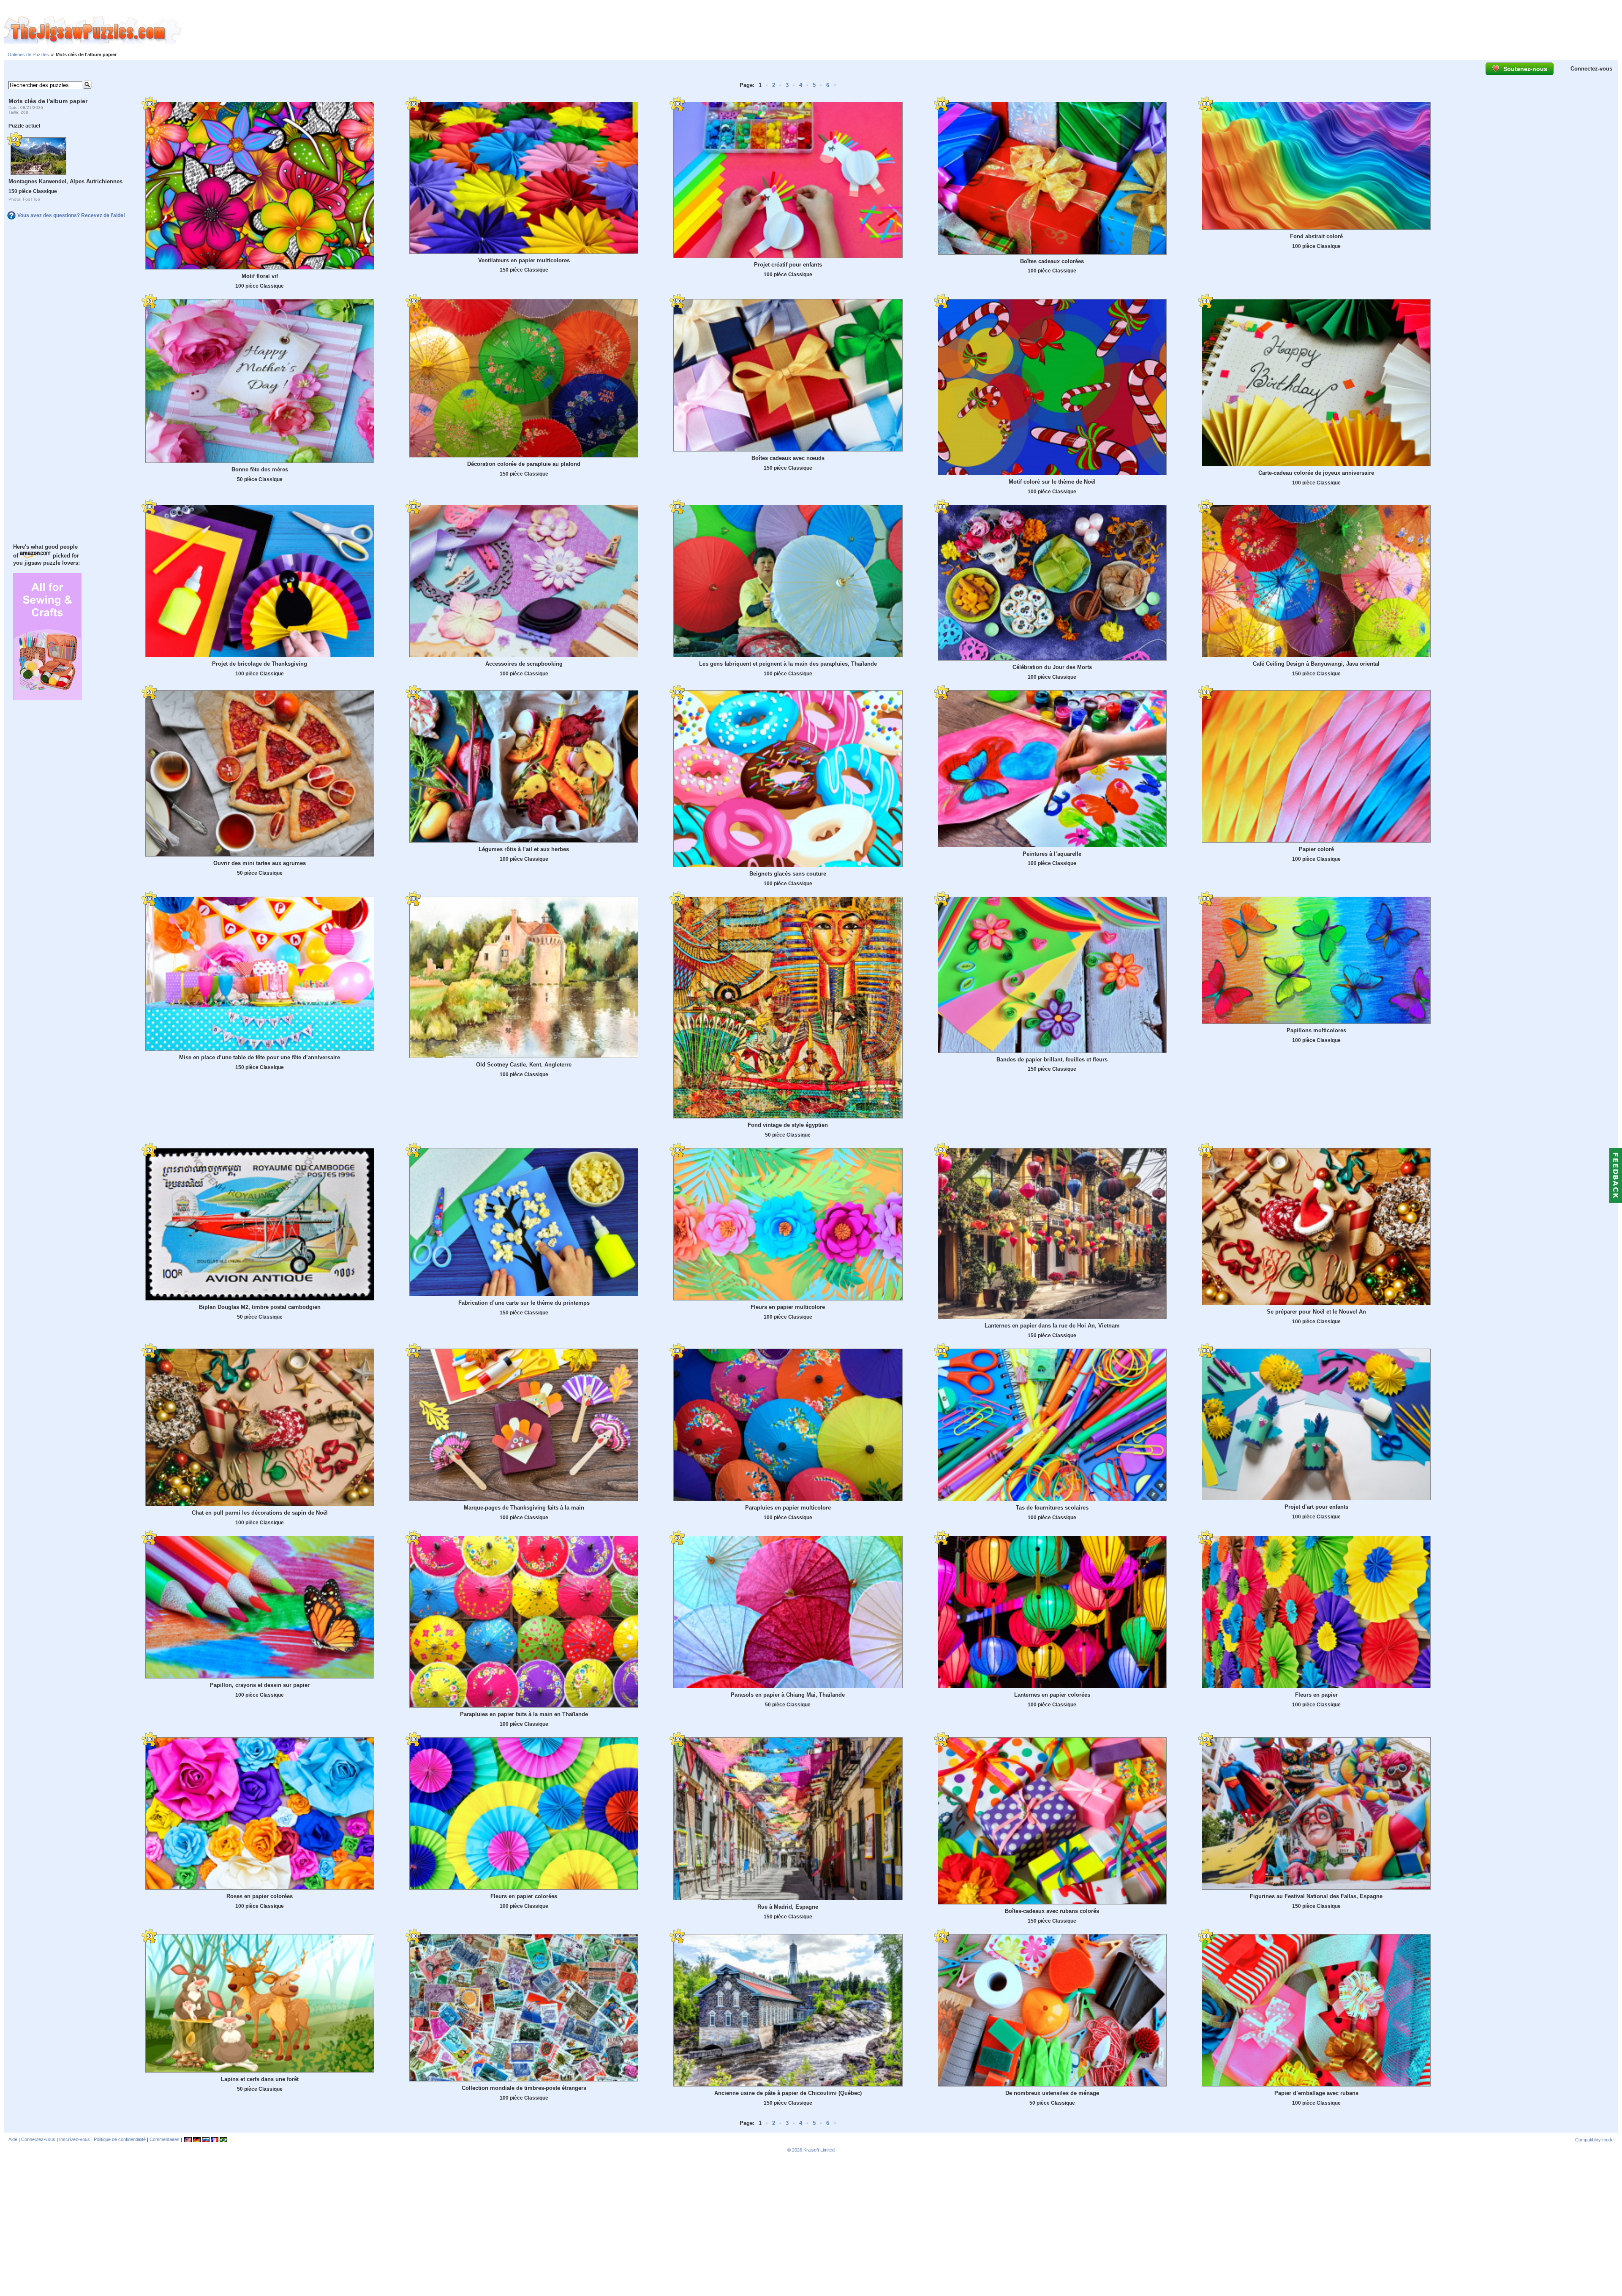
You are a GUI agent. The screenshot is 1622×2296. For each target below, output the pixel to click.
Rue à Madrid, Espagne (788, 1907)
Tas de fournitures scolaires (1052, 1508)
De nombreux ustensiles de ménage (1052, 2093)
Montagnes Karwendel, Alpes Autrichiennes (65, 181)
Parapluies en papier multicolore (788, 1508)
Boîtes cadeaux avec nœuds (788, 458)
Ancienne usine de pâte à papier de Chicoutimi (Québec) (788, 2093)
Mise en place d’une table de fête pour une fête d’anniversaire (260, 1057)
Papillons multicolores (1316, 1030)
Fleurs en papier (1316, 1695)
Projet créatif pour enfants (788, 265)
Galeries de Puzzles (28, 54)
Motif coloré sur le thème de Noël (1052, 482)
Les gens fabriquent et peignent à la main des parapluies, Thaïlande (788, 664)
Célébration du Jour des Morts (1052, 667)
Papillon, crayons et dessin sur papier (260, 1685)
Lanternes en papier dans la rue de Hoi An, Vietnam (1052, 1326)
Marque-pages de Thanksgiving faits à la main (524, 1508)
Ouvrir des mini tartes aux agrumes (260, 863)
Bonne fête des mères (260, 469)
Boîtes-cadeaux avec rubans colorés (1052, 1911)
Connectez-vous (1591, 69)
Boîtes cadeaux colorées (1052, 261)
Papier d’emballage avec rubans (1316, 2093)
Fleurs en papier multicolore (788, 1307)
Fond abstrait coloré (1316, 236)
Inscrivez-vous (75, 2139)
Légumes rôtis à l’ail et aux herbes (524, 849)
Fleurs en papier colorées (524, 1896)
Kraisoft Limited (819, 2150)
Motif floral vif (260, 276)
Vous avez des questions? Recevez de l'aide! (71, 215)
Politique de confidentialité (120, 2139)
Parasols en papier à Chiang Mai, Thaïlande (788, 1695)
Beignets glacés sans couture (788, 874)
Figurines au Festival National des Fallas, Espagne (1316, 1896)
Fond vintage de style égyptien (788, 1125)
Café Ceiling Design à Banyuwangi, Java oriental (1316, 664)
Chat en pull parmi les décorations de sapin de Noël (260, 1513)
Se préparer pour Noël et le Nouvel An (1316, 1312)
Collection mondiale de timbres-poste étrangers (524, 2088)
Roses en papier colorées (260, 1896)
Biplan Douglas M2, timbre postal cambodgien (260, 1307)
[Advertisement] (902, 31)
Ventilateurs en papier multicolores (524, 260)
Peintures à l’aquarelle (1052, 854)
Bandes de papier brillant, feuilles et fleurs (1052, 1060)
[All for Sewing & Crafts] (47, 698)
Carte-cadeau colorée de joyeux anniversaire (1316, 473)
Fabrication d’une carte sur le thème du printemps (524, 1303)
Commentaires (165, 2139)
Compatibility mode (1594, 2140)
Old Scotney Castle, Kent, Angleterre (524, 1065)
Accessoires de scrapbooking (524, 664)
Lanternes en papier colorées (1052, 1695)
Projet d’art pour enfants (1316, 1507)
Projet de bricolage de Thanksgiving (260, 664)
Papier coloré (1316, 849)
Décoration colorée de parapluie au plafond (524, 464)
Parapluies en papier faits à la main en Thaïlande (524, 1714)
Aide (13, 2139)
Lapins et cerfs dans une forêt (260, 2079)
